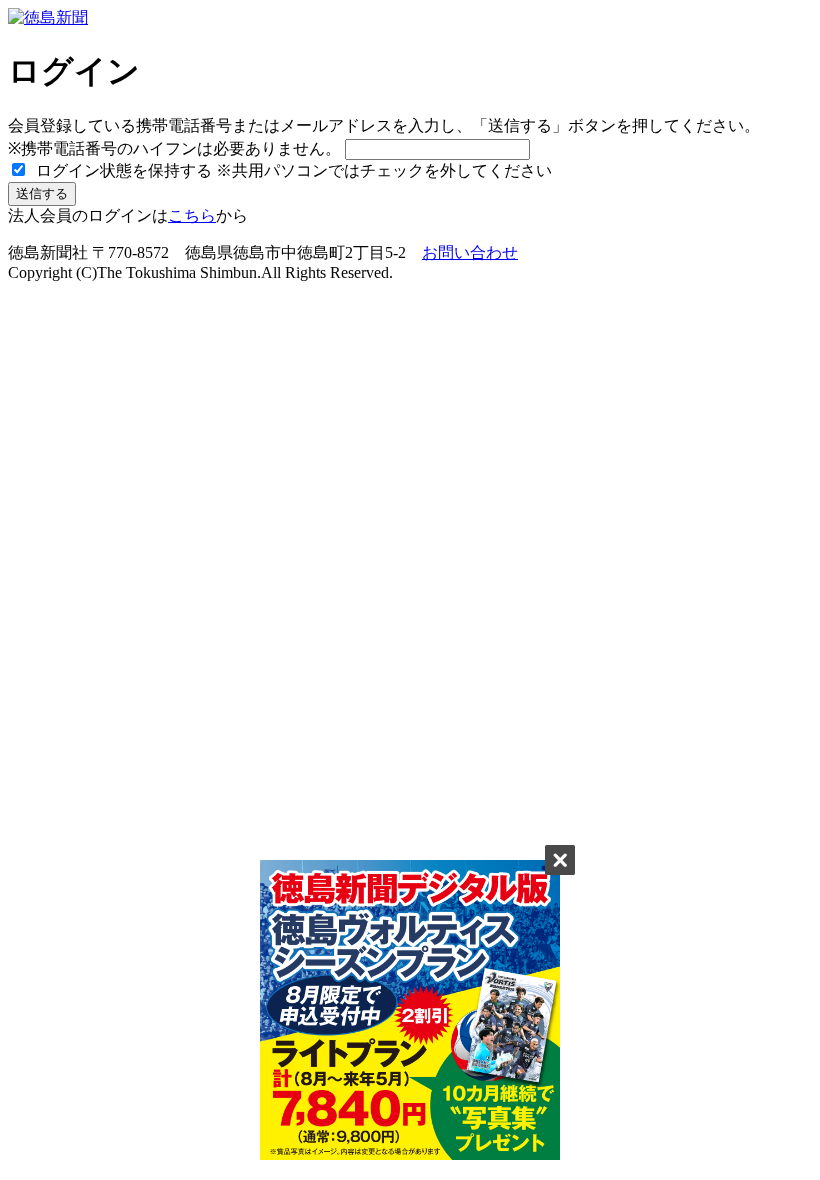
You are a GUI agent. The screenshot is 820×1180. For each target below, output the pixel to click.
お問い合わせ (470, 252)
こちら (192, 215)
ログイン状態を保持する (122, 170)
